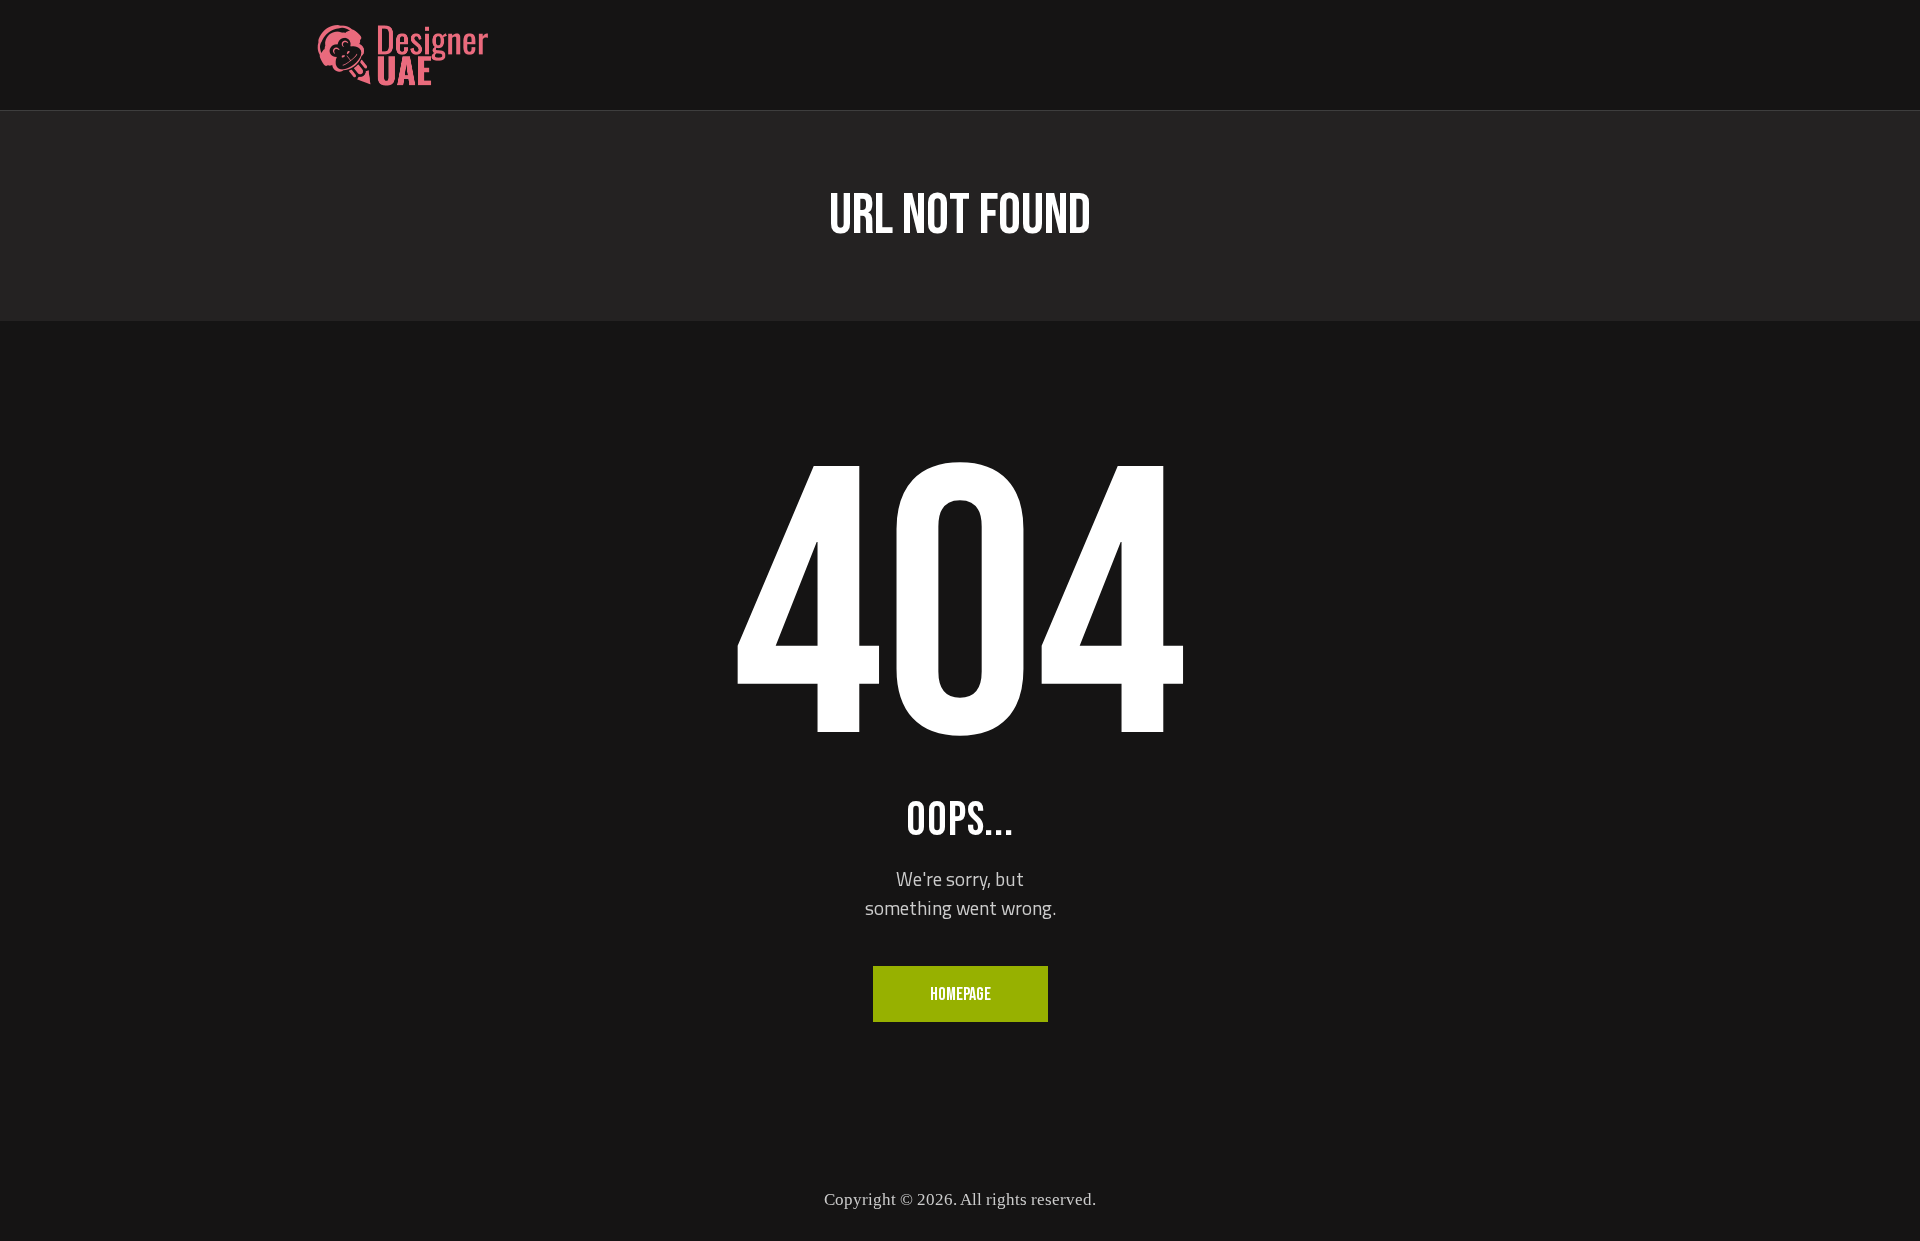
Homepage (960, 994)
